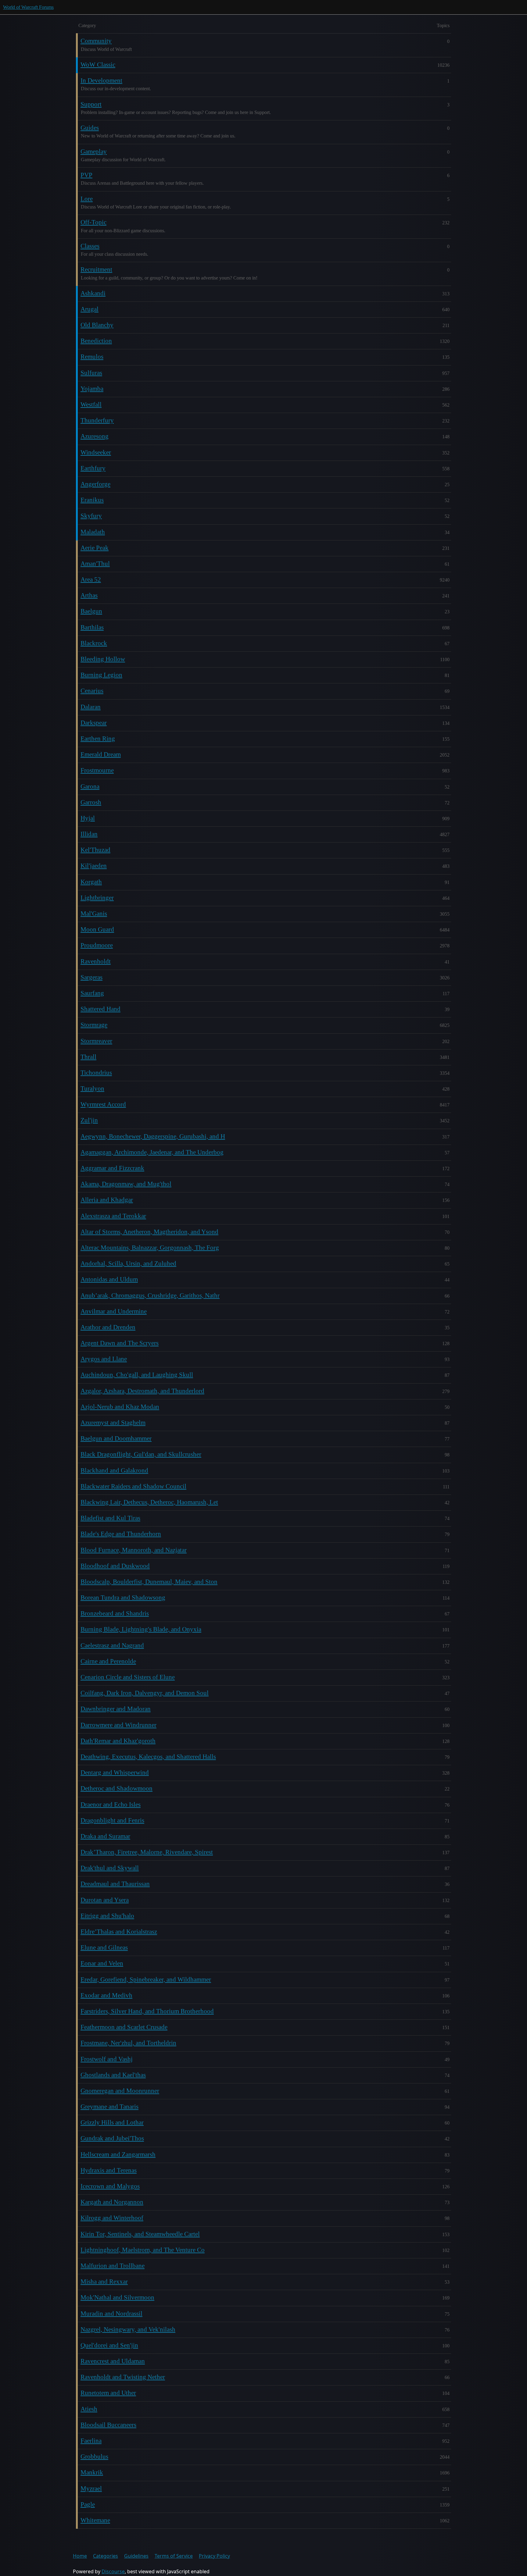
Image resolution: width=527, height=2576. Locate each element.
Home (80, 2556)
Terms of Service (174, 2556)
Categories (106, 2556)
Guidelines (136, 2556)
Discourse (113, 2571)
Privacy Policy (214, 2556)
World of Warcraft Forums (28, 7)
